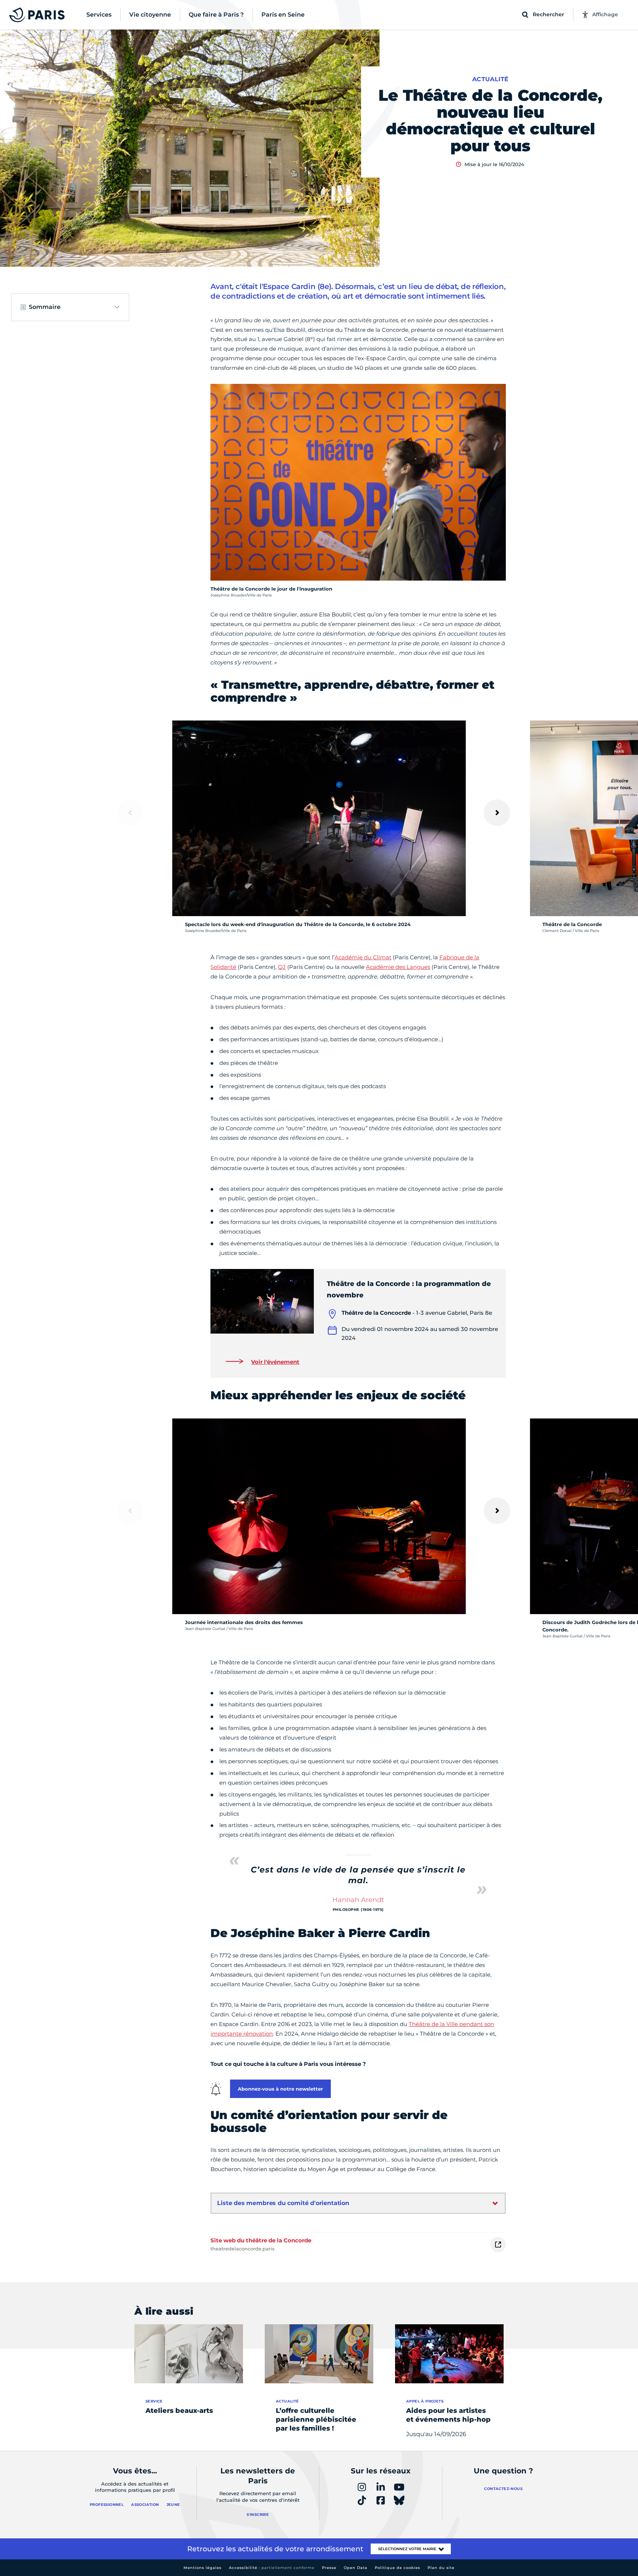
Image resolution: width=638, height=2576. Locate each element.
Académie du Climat (363, 957)
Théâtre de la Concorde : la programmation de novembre (409, 1289)
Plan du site (441, 2568)
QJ (282, 967)
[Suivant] (497, 813)
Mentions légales (203, 2568)
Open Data (356, 2568)
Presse (329, 2568)
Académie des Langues (398, 967)
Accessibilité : (272, 2568)
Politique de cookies (397, 2568)
